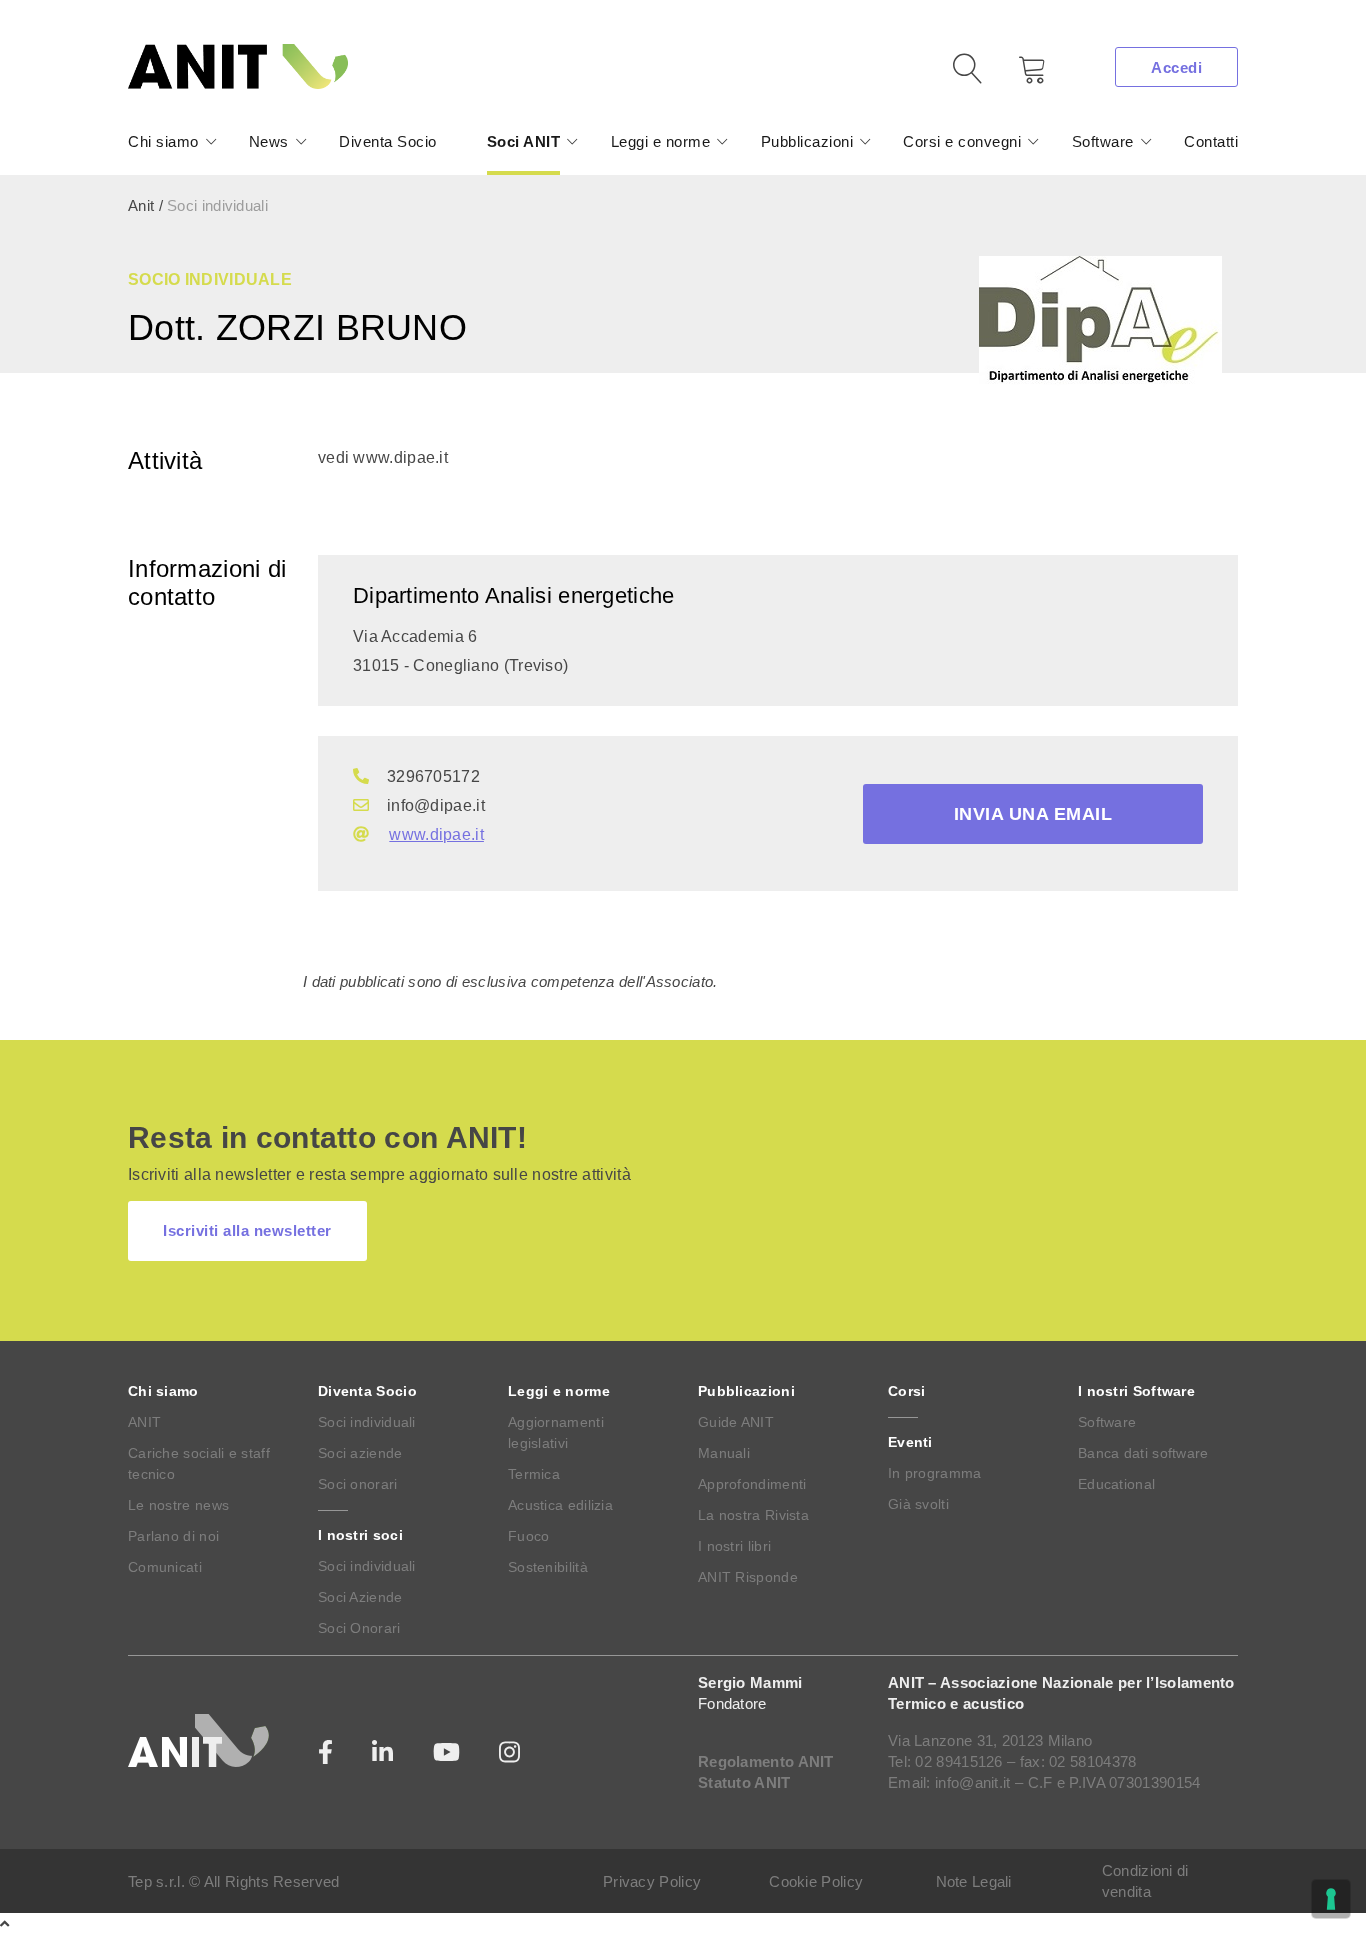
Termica (534, 1474)
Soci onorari (358, 1484)
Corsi (907, 1391)
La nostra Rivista (753, 1515)
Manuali (724, 1453)
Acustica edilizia (560, 1505)
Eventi (910, 1442)
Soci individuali (367, 1422)
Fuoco (529, 1536)
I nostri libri (734, 1546)
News (269, 141)
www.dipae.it (436, 834)
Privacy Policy (652, 1881)
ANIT (144, 1422)
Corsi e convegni (962, 141)
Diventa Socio (388, 141)
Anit (141, 205)
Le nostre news (178, 1505)
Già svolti (918, 1504)
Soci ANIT (524, 141)
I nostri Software (1136, 1391)
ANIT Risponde (748, 1577)
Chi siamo (163, 141)
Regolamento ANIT (766, 1761)
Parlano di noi (173, 1536)
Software (1103, 141)
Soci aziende (360, 1453)
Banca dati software (1143, 1453)
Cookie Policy (816, 1881)
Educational (1116, 1484)
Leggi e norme (661, 141)
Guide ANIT (736, 1422)
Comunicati (165, 1567)
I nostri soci (360, 1535)
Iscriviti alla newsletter (247, 1230)
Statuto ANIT (744, 1782)
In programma (935, 1473)
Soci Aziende (360, 1597)
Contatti (1211, 141)
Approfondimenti (752, 1484)
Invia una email (1033, 814)
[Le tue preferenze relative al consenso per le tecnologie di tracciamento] (1331, 1899)
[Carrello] (1018, 76)
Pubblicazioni (807, 141)
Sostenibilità (548, 1567)
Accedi (1176, 67)
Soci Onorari (359, 1628)
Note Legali (974, 1881)
